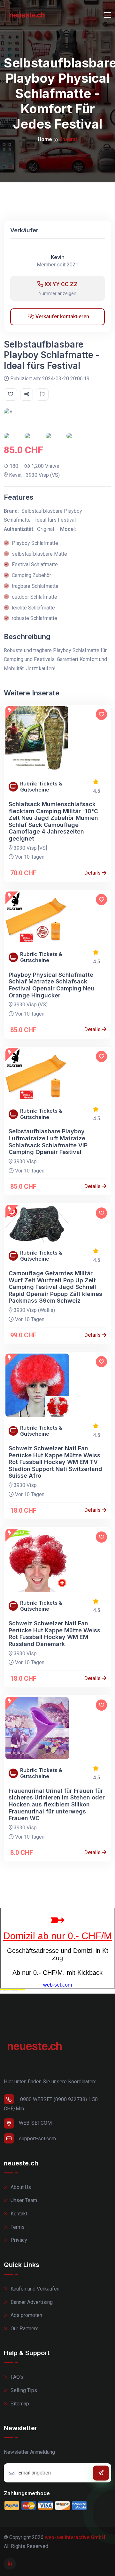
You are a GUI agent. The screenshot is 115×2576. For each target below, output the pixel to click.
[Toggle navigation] (108, 15)
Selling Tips (23, 2390)
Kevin (58, 257)
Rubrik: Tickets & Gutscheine (41, 787)
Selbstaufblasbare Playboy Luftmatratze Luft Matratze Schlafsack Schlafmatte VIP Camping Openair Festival (48, 1142)
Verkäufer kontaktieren (62, 317)
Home (45, 139)
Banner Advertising (31, 2302)
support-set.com (37, 2139)
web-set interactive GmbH (75, 2537)
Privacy (18, 2240)
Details (93, 873)
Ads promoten (26, 2315)
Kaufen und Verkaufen (34, 2289)
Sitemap (19, 2404)
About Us (20, 2187)
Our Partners (24, 2329)
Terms (17, 2227)
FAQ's (16, 2377)
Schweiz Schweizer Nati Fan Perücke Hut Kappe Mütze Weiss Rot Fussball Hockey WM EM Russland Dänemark (54, 1634)
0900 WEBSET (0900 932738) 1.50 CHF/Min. (51, 2104)
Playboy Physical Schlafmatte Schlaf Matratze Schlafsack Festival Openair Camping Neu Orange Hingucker (51, 985)
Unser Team (23, 2200)
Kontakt (18, 2214)
